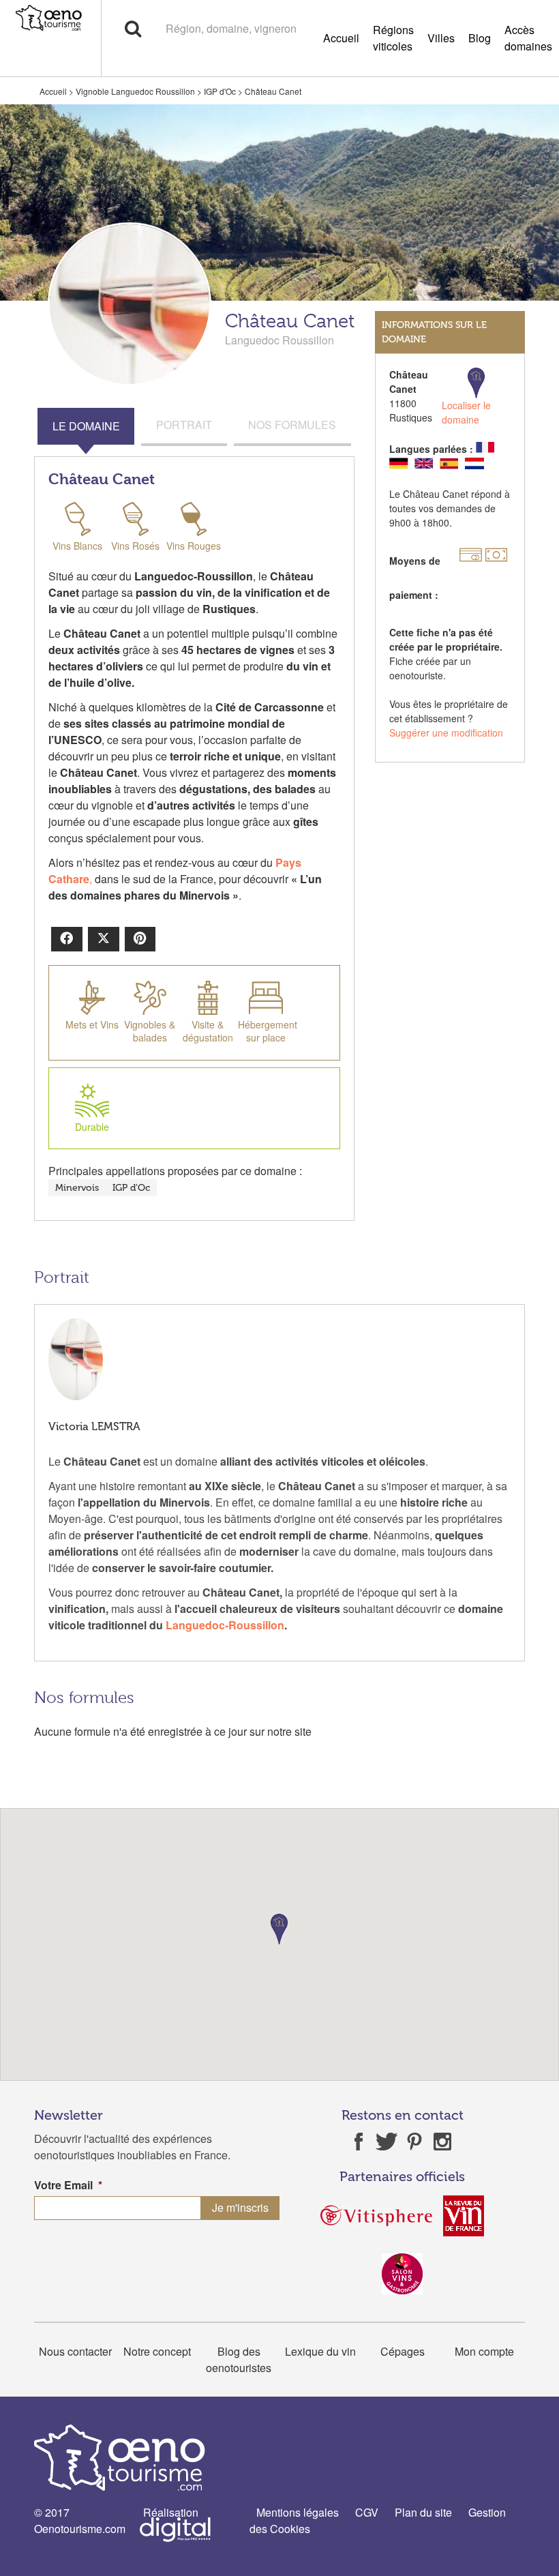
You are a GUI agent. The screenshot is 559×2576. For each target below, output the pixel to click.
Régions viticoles (393, 38)
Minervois (77, 1188)
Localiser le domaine (466, 412)
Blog (480, 38)
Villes (441, 38)
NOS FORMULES (292, 425)
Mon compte (484, 2351)
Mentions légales (298, 2512)
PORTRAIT (184, 425)
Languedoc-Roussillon (225, 1625)
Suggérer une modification (446, 732)
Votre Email (68, 2186)
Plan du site (423, 2512)
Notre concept (157, 2351)
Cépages (403, 2351)
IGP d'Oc (220, 91)
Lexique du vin (320, 2351)
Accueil (341, 38)
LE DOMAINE (86, 426)
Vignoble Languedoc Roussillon (135, 91)
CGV (367, 2512)
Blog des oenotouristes (239, 2359)
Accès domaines (528, 38)
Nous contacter (75, 2351)
